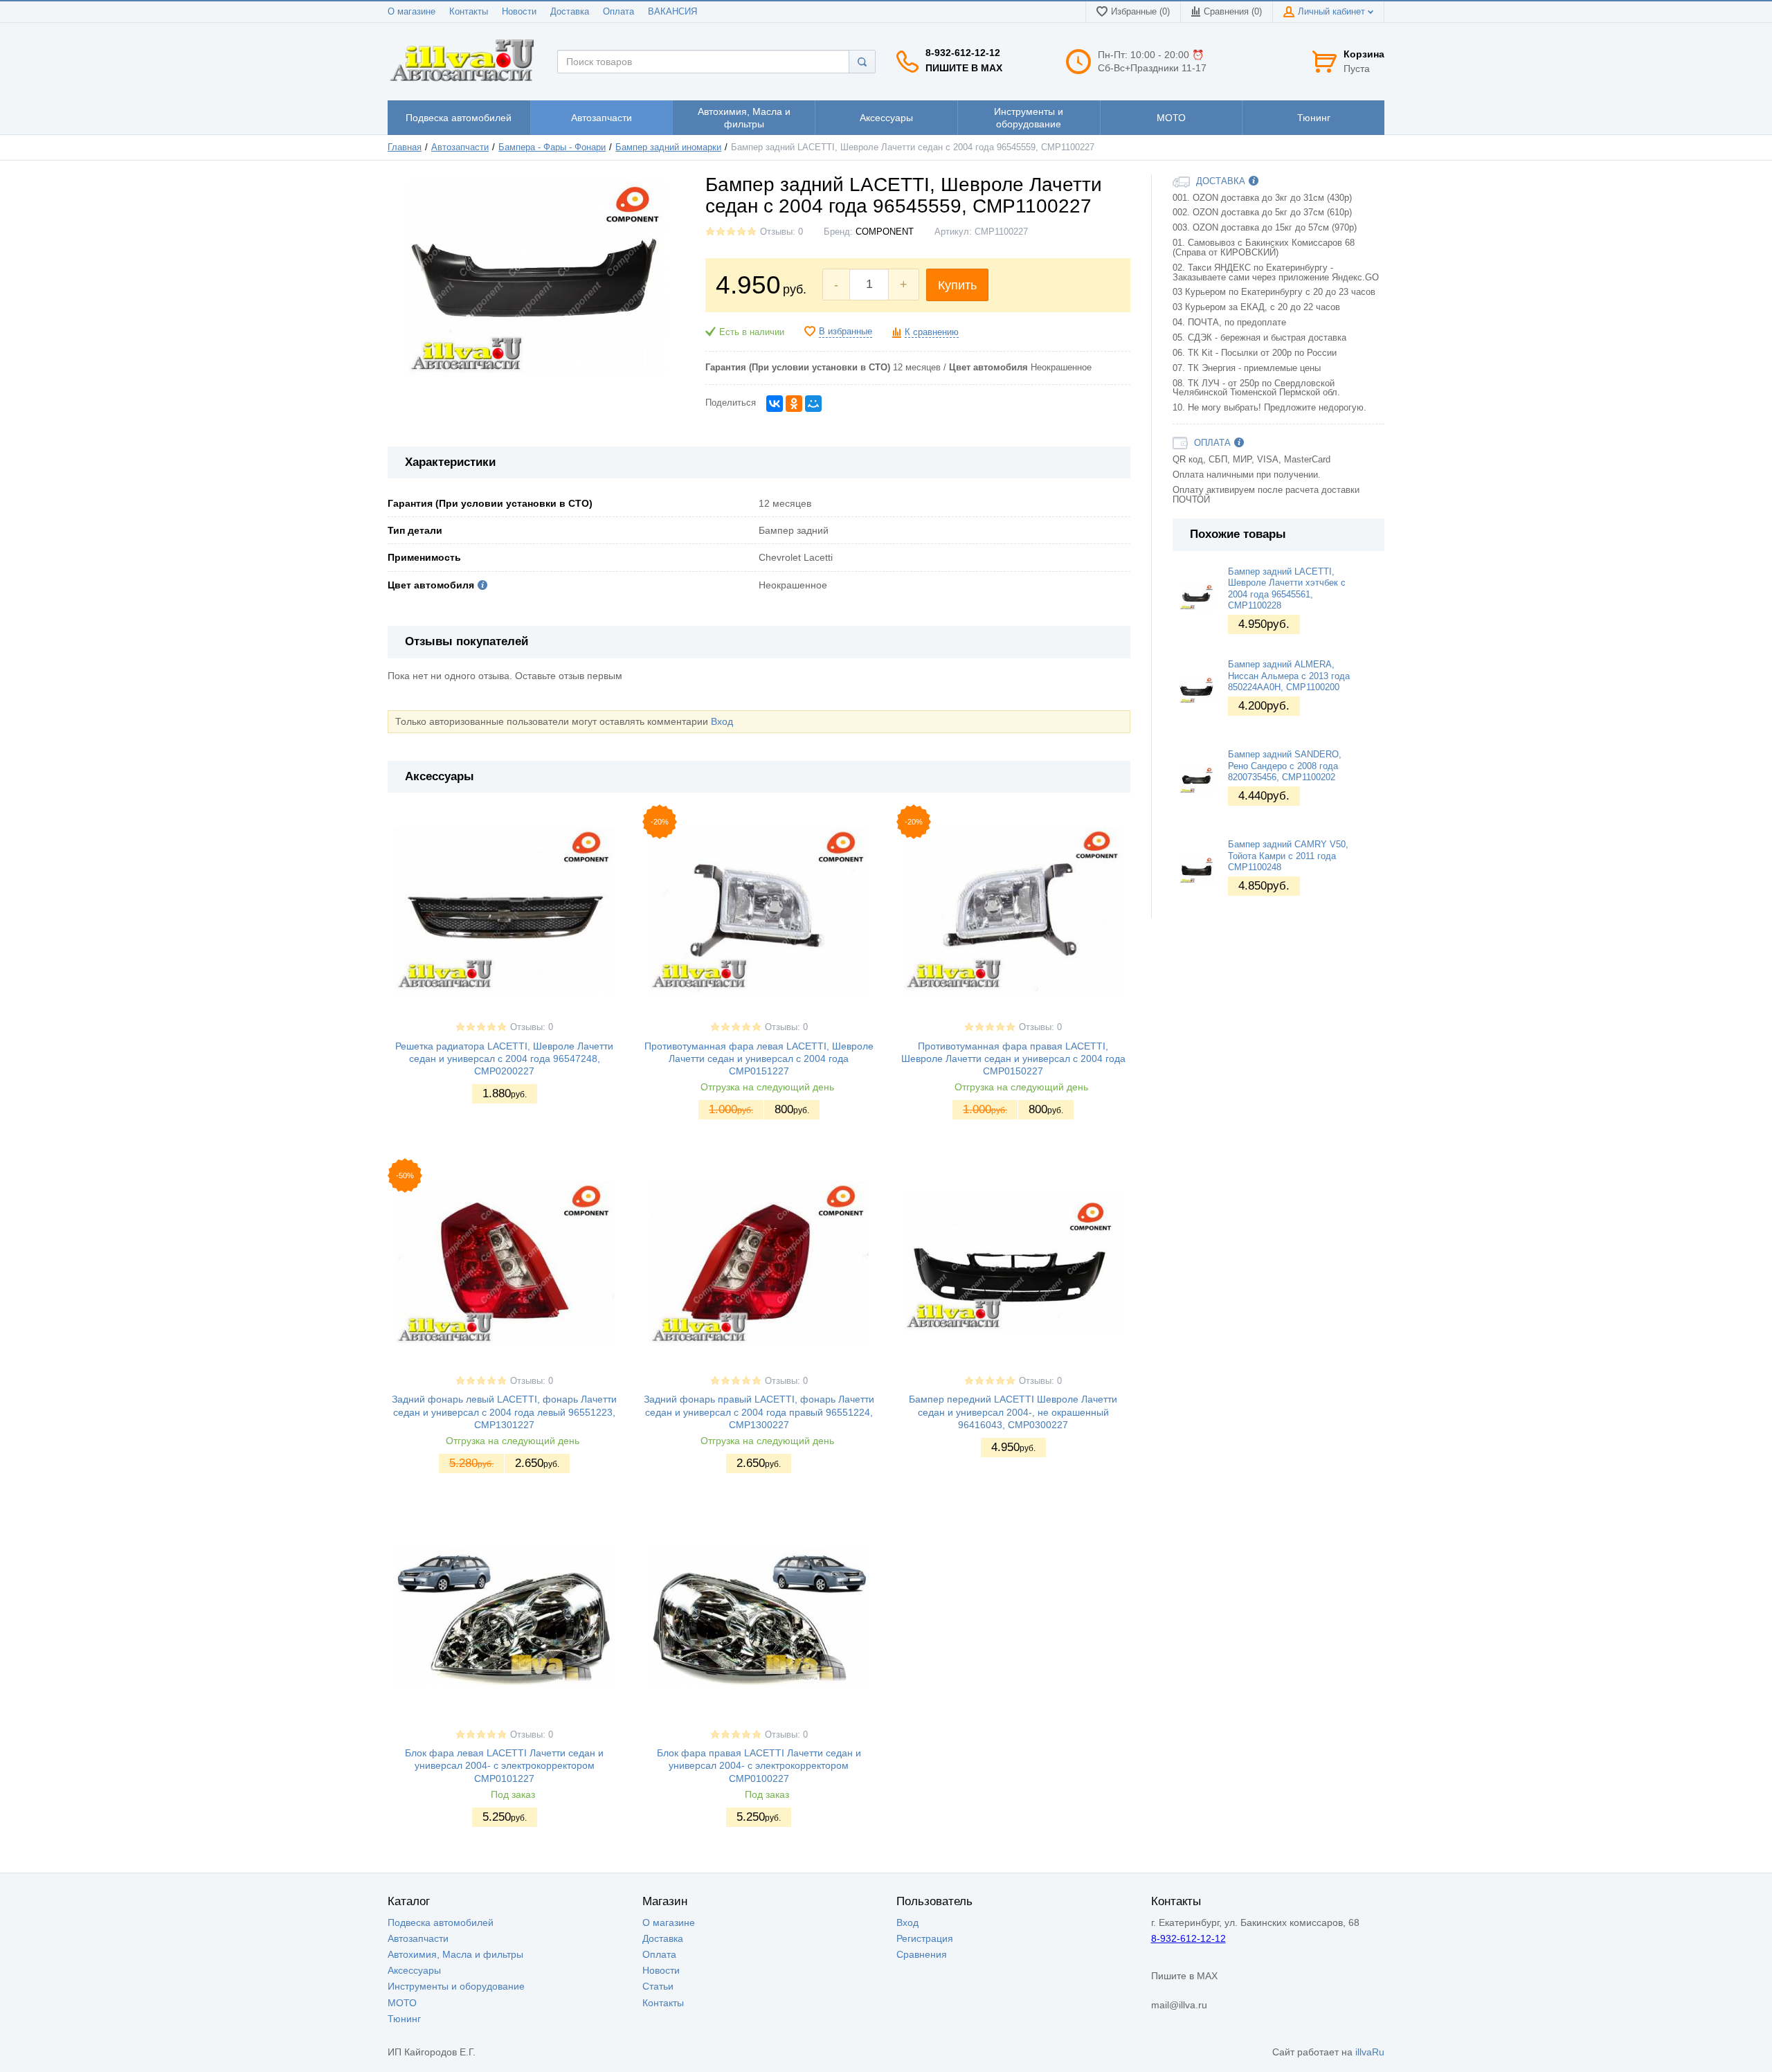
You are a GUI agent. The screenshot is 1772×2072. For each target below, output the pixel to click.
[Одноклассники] (794, 404)
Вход (722, 721)
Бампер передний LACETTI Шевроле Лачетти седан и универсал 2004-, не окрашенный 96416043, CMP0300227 (1013, 1412)
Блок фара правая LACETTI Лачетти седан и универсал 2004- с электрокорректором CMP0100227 (759, 1765)
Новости (519, 12)
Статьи (658, 1986)
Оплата (618, 12)
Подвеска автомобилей (441, 1922)
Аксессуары (414, 1970)
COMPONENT (885, 232)
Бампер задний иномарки (668, 147)
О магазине (412, 12)
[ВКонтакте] (775, 404)
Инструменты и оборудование (456, 1986)
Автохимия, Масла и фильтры (455, 1954)
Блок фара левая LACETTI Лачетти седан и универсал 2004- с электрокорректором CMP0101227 (504, 1765)
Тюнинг (404, 2019)
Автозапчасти (460, 147)
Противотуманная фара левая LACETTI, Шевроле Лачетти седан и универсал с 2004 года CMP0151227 (759, 1058)
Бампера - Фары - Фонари (552, 147)
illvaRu (1370, 2052)
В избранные (846, 332)
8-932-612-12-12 (963, 53)
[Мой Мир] (813, 404)
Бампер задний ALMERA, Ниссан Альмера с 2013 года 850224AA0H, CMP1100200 (1289, 676)
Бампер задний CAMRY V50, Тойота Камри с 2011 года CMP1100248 (1288, 856)
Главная (405, 147)
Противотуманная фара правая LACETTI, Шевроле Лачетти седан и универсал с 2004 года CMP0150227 (1013, 1058)
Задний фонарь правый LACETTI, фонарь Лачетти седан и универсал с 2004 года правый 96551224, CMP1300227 (759, 1412)
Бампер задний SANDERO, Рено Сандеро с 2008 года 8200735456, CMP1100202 (1285, 766)
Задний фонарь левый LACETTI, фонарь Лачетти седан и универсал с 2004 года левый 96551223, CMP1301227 (504, 1412)
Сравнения (922, 1954)
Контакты (469, 12)
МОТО (402, 2003)
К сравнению (932, 332)
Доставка (570, 12)
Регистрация (925, 1938)
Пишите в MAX (964, 68)
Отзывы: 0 (781, 232)
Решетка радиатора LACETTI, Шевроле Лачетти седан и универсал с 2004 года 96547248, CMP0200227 (504, 1058)
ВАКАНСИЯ (672, 12)
